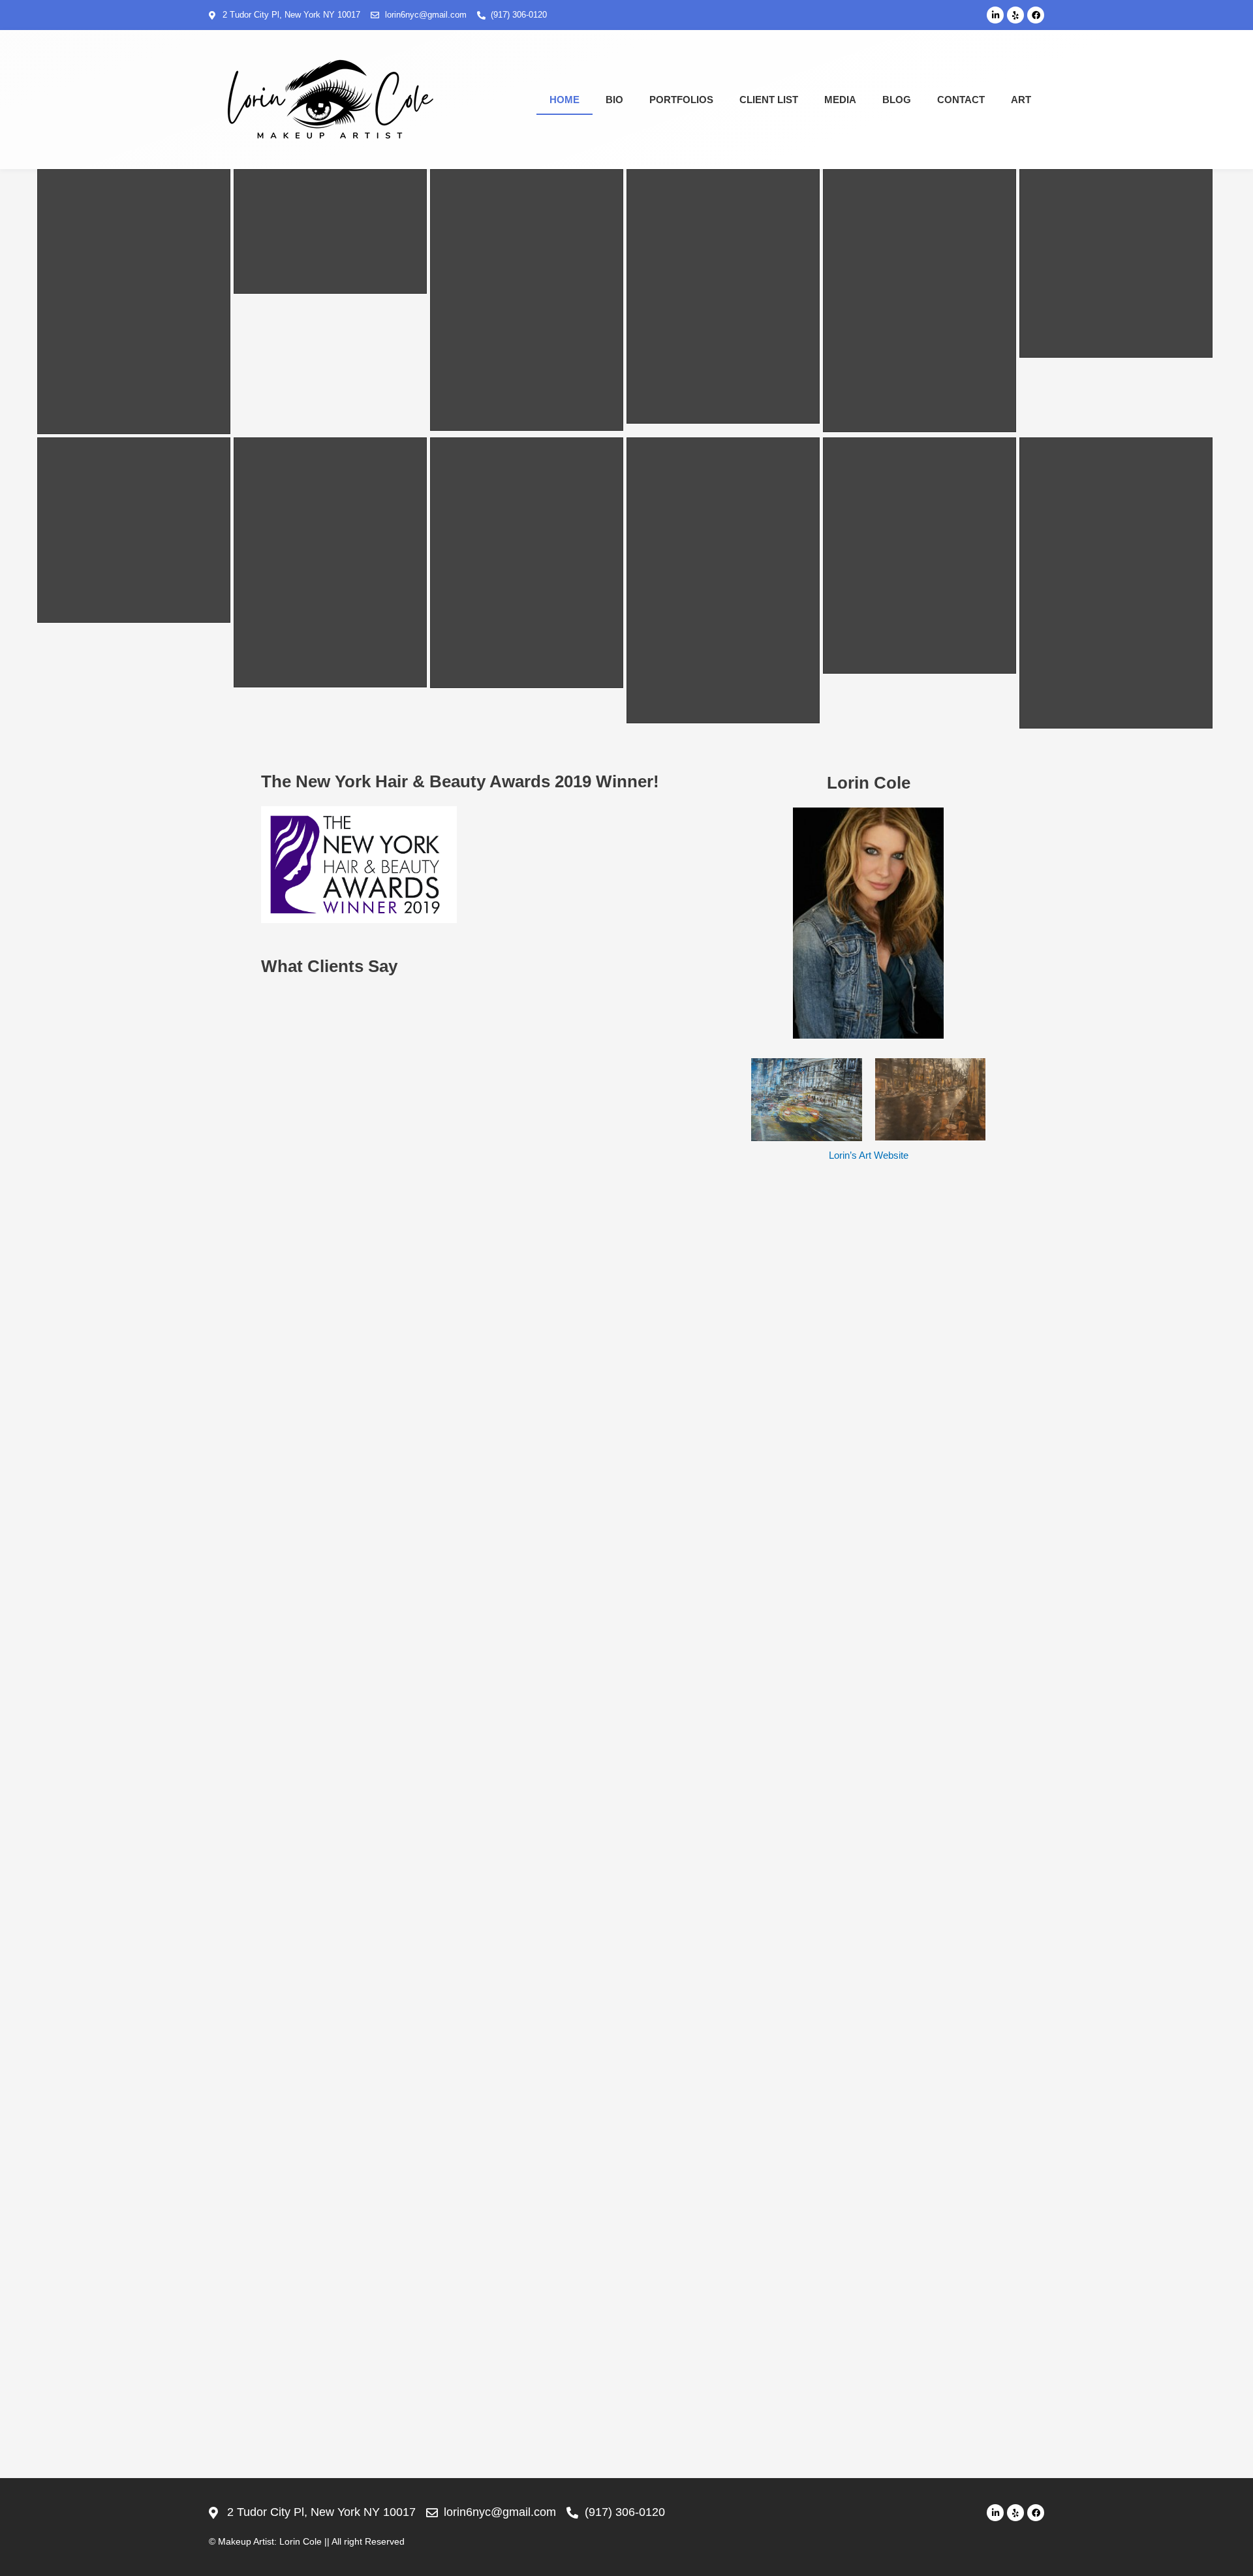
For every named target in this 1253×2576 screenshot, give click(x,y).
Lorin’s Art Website (869, 1155)
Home (565, 100)
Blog (897, 100)
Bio (614, 100)
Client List (769, 100)
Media (840, 100)
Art (1021, 100)
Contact (961, 100)
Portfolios (681, 100)
